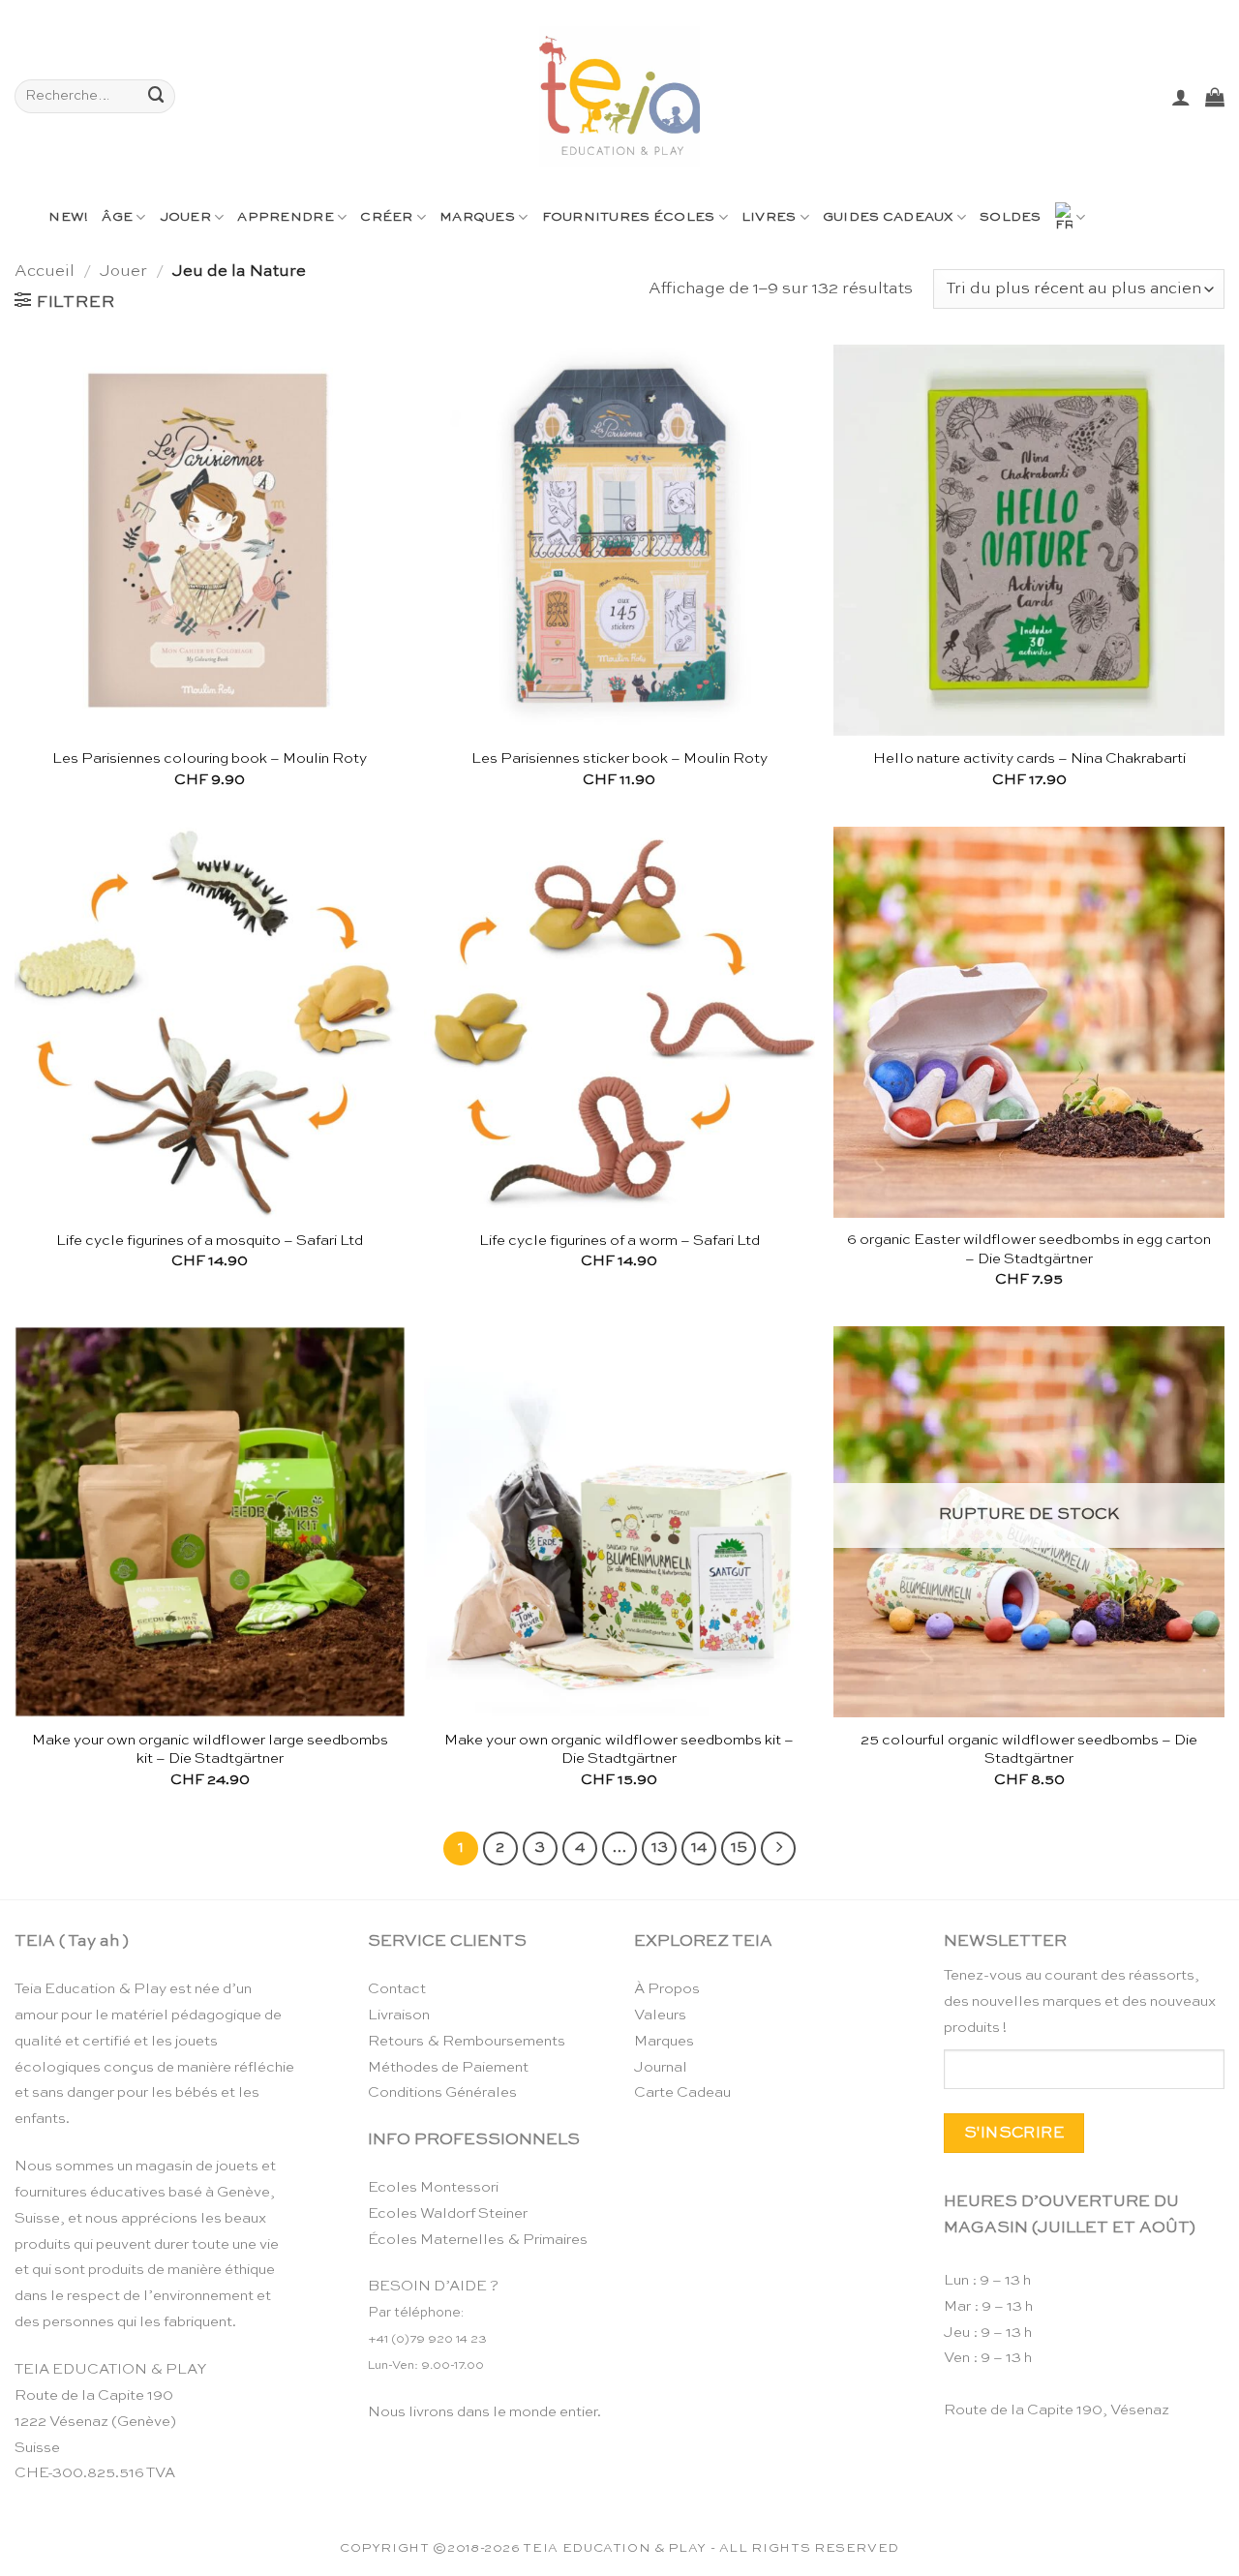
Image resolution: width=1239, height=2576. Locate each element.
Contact (397, 1989)
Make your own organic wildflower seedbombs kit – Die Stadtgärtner (619, 1750)
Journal (661, 2067)
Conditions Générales (442, 2092)
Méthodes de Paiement (448, 2067)
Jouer (185, 217)
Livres (769, 217)
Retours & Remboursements (467, 2041)
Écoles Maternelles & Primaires (478, 2240)
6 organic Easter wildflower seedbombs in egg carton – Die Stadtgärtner (1029, 1249)
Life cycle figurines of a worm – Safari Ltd (619, 1241)
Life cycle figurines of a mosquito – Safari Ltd (210, 1241)
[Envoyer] (157, 96)
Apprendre (285, 217)
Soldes (1011, 217)
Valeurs (660, 2015)
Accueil (45, 272)
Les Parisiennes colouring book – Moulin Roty (210, 758)
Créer (386, 217)
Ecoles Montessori (433, 2187)
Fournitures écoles (629, 217)
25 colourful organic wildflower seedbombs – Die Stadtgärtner (1029, 1750)
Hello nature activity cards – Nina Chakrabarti (1029, 758)
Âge (117, 217)
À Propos (667, 1989)
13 (660, 1848)
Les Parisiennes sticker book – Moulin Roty (619, 758)
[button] (1181, 97)
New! (68, 217)
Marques (477, 217)
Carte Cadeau (682, 2092)
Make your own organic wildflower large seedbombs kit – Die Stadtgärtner (210, 1750)
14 (699, 1848)
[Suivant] (778, 1849)
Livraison (399, 2015)
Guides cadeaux (888, 217)
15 (739, 1848)
